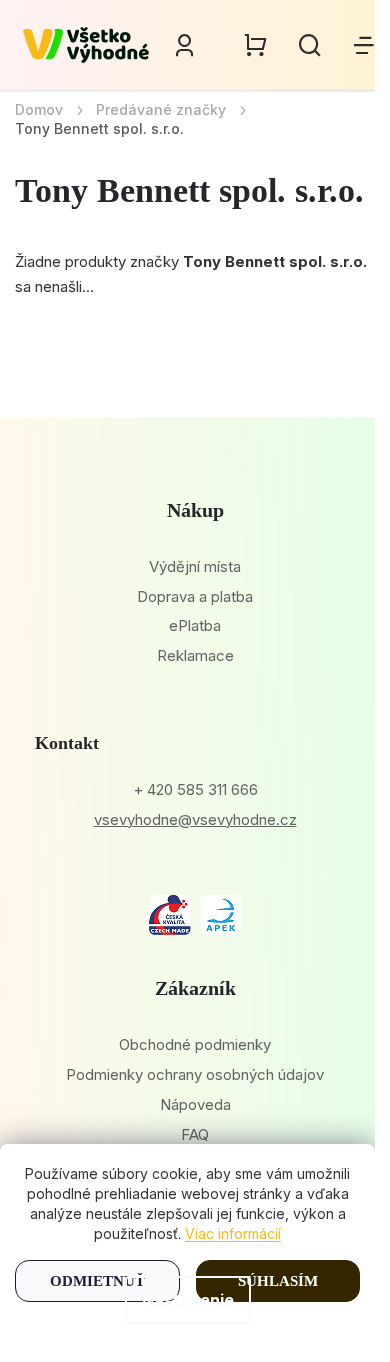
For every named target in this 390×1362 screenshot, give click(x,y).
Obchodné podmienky (195, 1044)
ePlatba (195, 625)
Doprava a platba (195, 596)
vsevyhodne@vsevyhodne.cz (195, 819)
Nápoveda (195, 1104)
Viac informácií (233, 1233)
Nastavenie (188, 1300)
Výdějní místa (195, 566)
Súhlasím (278, 1281)
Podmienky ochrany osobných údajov (195, 1074)
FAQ (195, 1134)
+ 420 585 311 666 (195, 789)
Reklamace (195, 655)
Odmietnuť (97, 1281)
